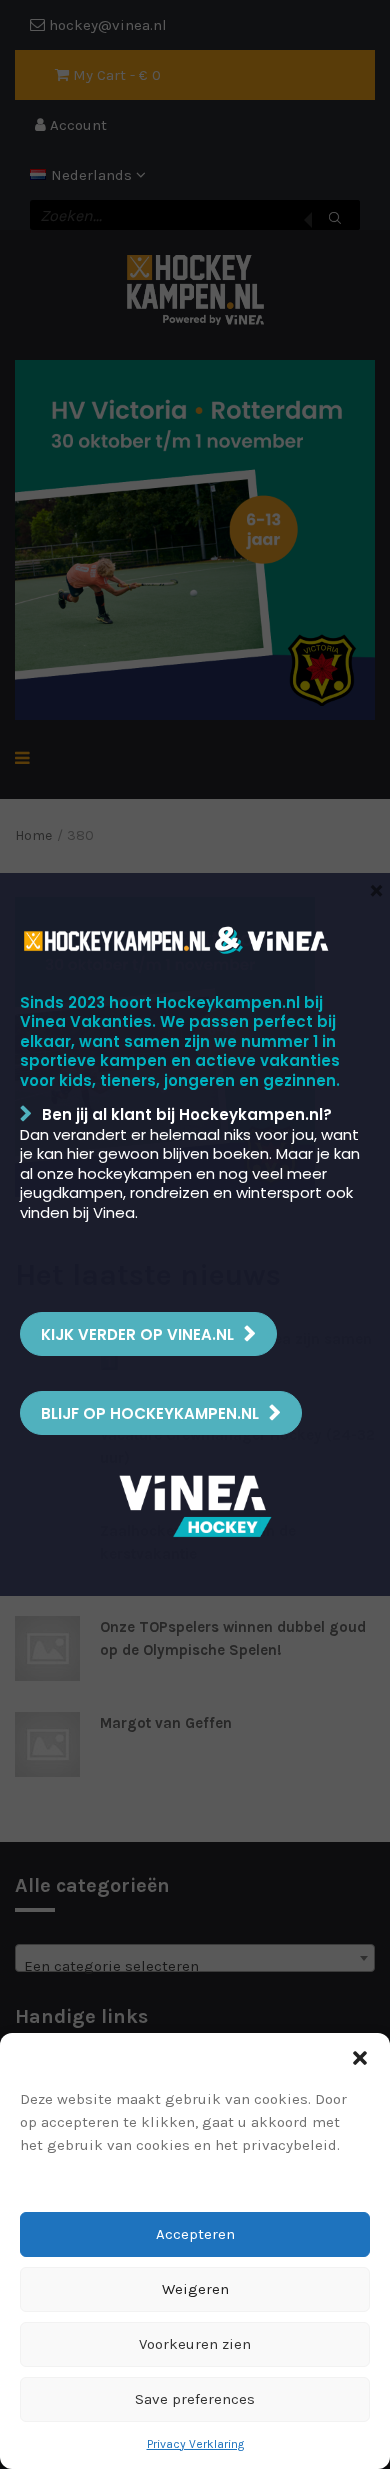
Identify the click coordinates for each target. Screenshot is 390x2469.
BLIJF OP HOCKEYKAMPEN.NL (150, 1413)
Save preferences (195, 2399)
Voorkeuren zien (195, 2344)
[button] (360, 2058)
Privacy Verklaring (195, 2444)
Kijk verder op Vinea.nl (137, 1334)
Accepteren (195, 2234)
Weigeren (195, 2289)
